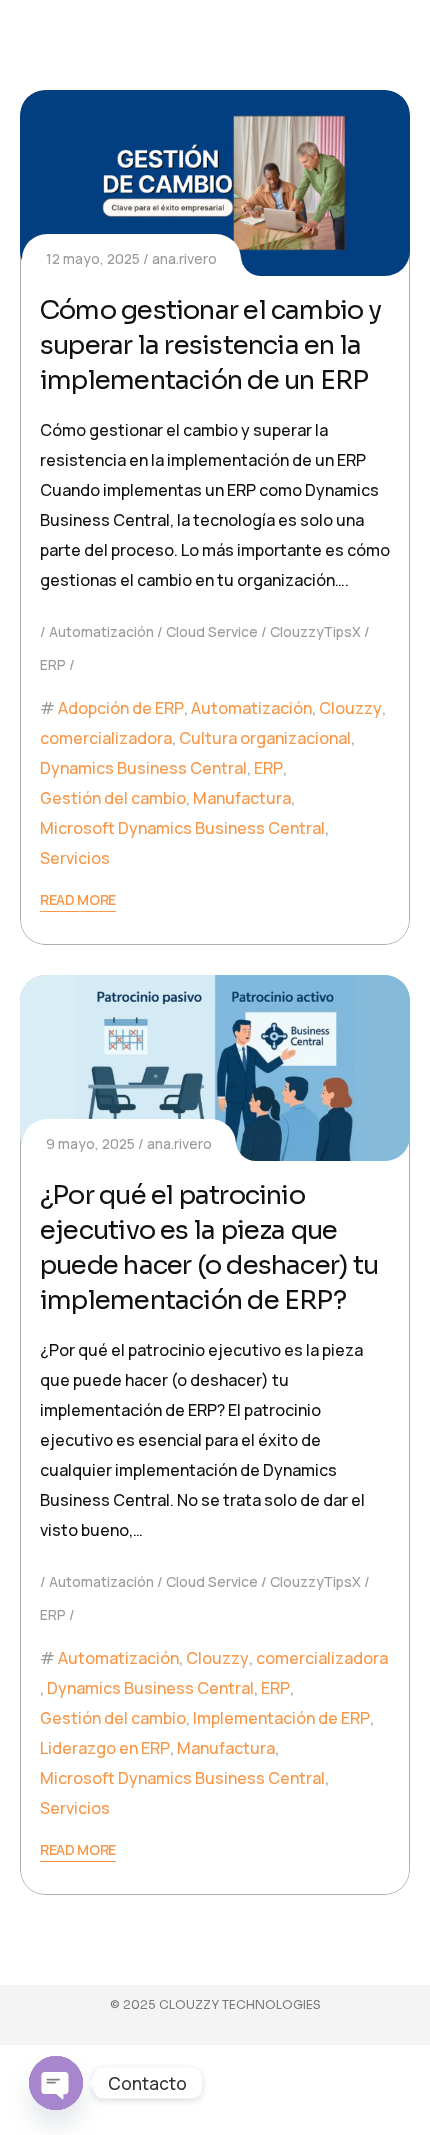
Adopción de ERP (121, 708)
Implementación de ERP (281, 1718)
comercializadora (106, 738)
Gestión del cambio (113, 798)
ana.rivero (184, 258)
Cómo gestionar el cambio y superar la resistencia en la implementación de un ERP (210, 345)
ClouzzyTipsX (315, 631)
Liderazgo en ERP (105, 1748)
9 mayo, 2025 (90, 1143)
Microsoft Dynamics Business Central (182, 828)
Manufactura (242, 798)
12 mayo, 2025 (93, 258)
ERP (53, 664)
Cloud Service (212, 631)
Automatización (101, 631)
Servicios (75, 858)
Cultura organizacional (265, 738)
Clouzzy (350, 708)
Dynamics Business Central (143, 768)
